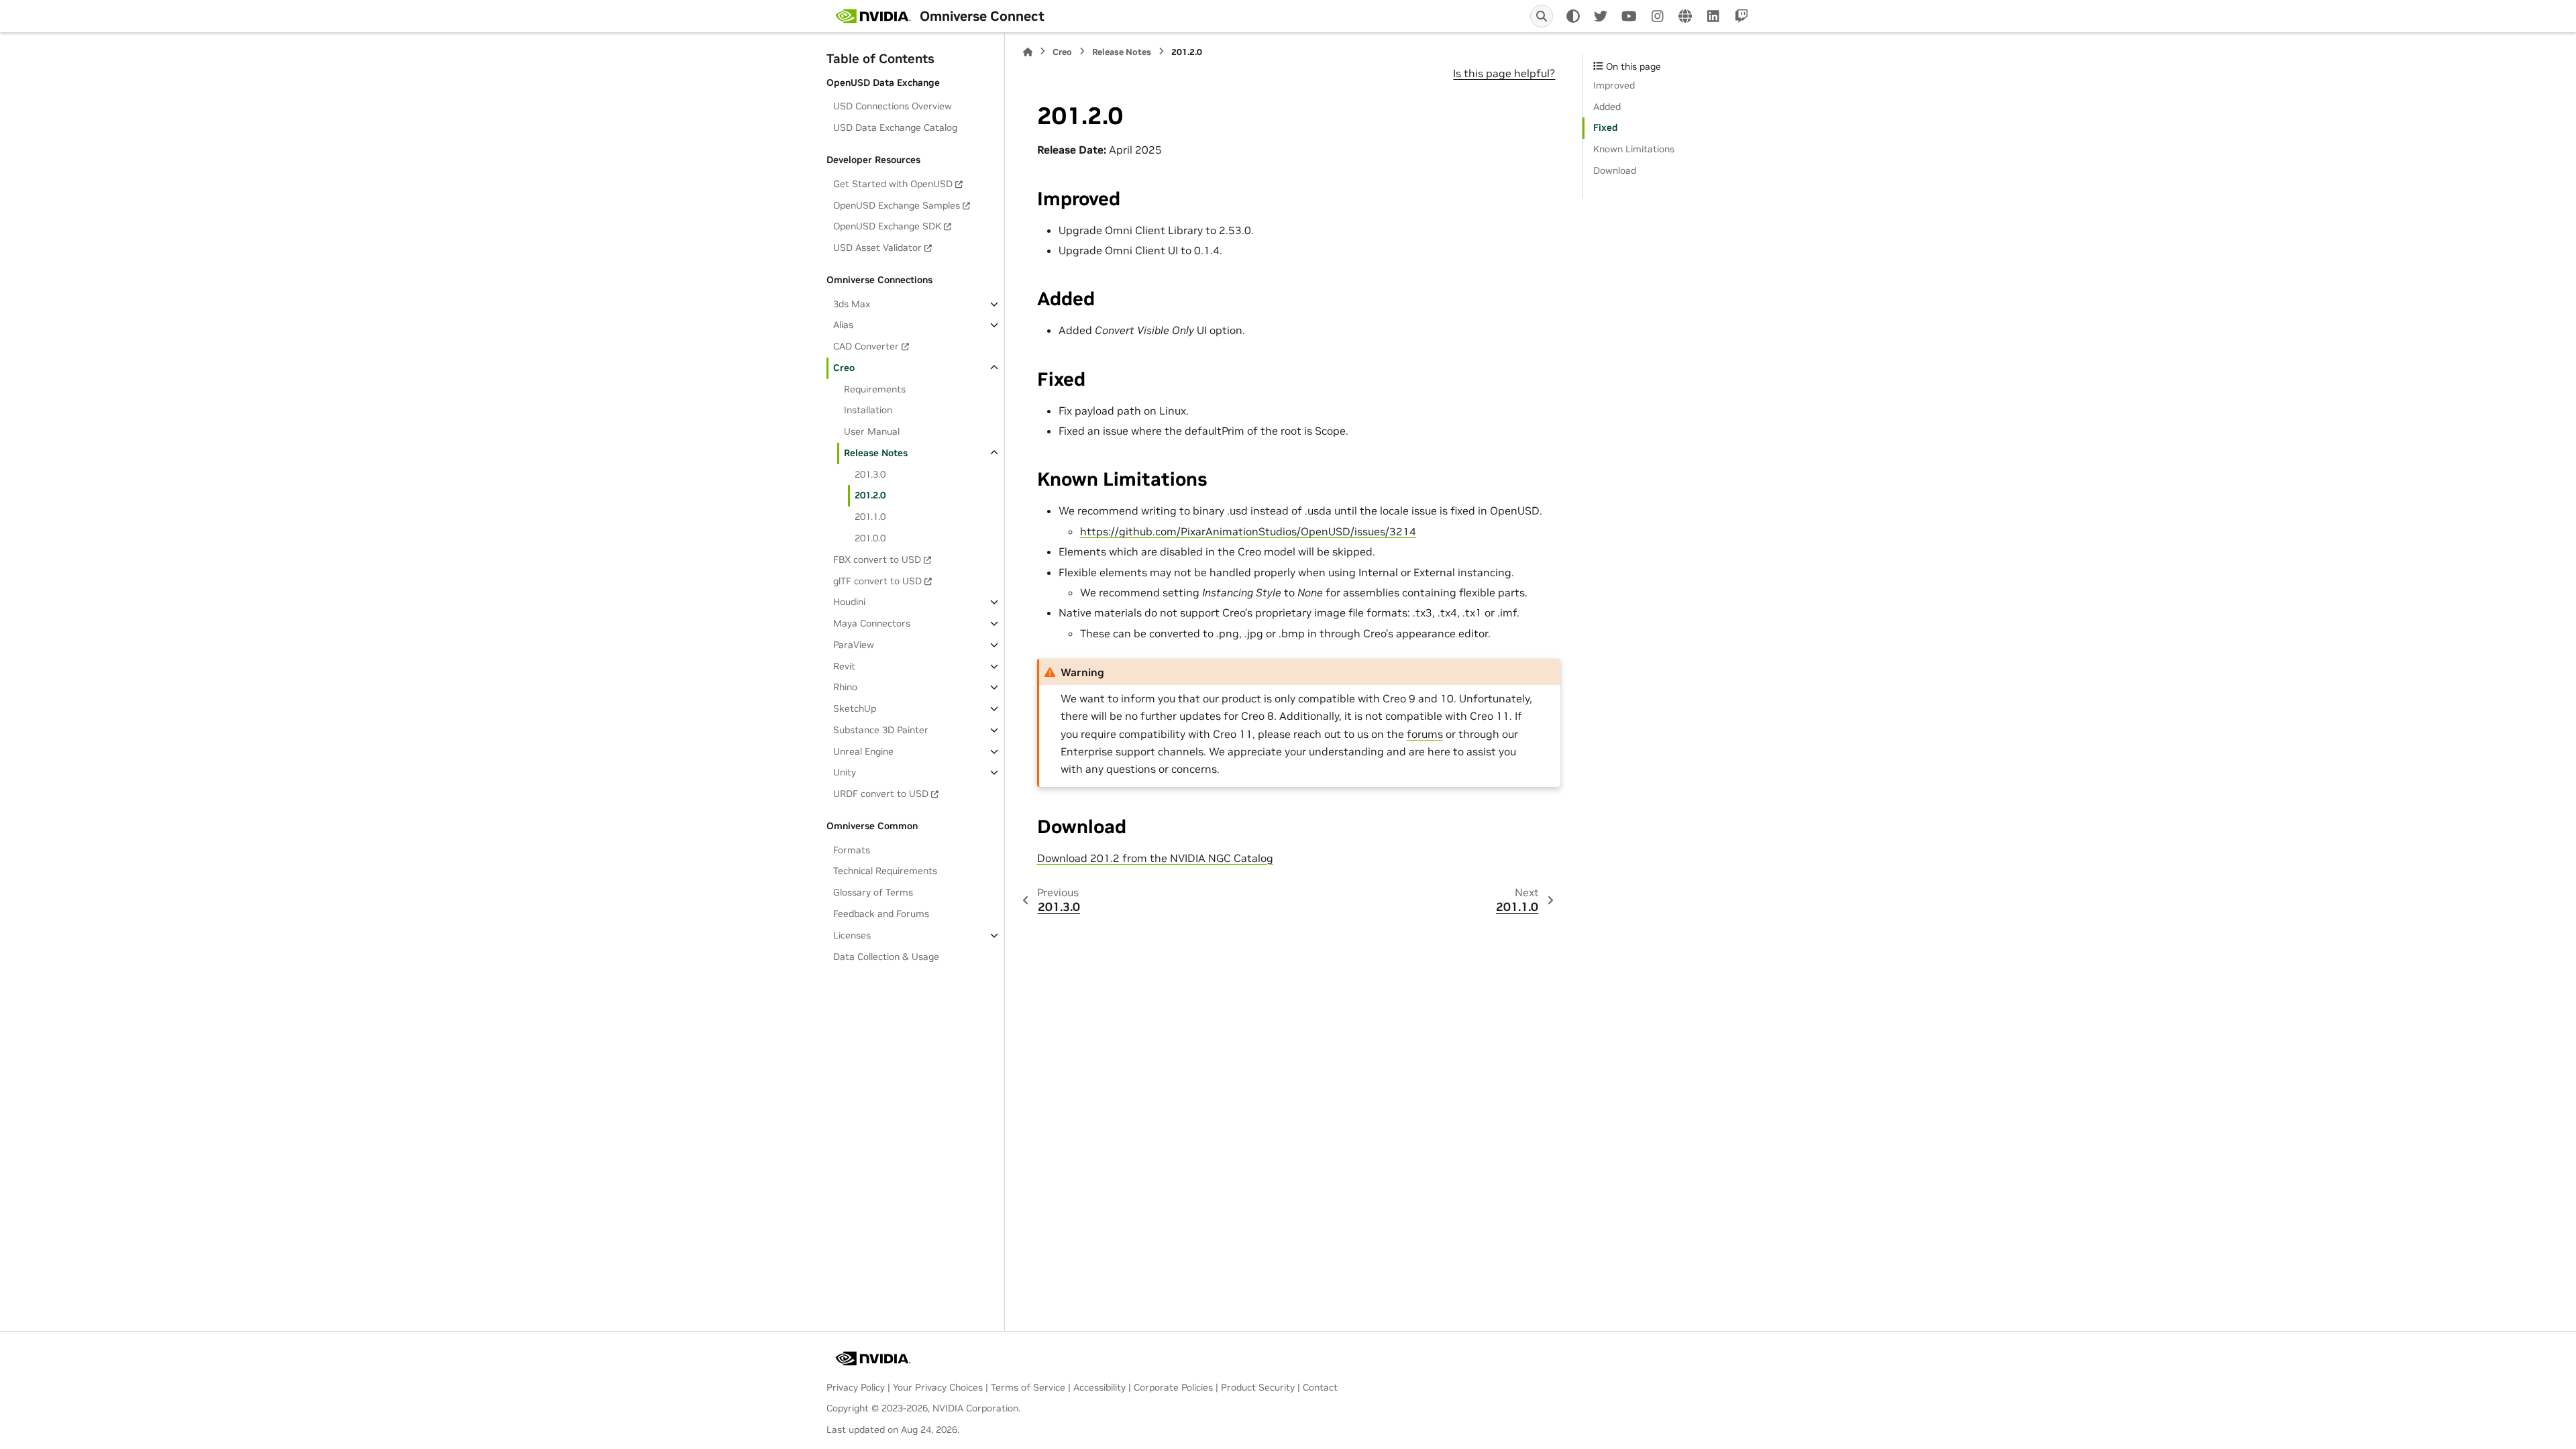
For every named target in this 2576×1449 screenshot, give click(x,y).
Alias (843, 325)
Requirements (875, 389)
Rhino (845, 687)
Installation (868, 410)
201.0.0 (870, 538)
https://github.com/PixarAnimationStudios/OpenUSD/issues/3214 (1248, 531)
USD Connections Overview (893, 106)
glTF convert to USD (877, 581)
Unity (845, 772)
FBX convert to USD (877, 559)
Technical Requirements (885, 871)
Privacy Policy (856, 1387)
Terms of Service (1028, 1387)
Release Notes (876, 453)
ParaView (854, 645)
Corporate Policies (1173, 1387)
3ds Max (852, 304)
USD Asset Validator (877, 248)
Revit (844, 666)
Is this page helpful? (1504, 73)
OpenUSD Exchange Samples (897, 205)
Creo (844, 368)
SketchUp (855, 708)
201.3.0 (870, 474)
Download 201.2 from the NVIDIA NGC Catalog (1155, 858)
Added (1607, 107)
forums (1425, 734)
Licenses (852, 935)
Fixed (1606, 127)
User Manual (872, 431)
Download (1615, 170)
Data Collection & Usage (886, 957)
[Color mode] (1573, 16)
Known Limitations (1634, 149)
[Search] (1542, 16)
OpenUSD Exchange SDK (887, 226)
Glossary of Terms (873, 892)
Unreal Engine (863, 751)
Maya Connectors (872, 623)
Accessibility (1099, 1387)
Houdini (849, 602)
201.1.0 (870, 517)
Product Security (1258, 1387)
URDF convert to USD (881, 794)
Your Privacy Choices (938, 1387)
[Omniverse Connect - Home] (873, 16)
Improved (1614, 85)
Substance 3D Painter (881, 730)
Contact (1320, 1387)
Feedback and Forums (881, 914)
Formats (852, 850)
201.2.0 (870, 495)
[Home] (1028, 52)
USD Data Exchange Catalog (895, 127)
